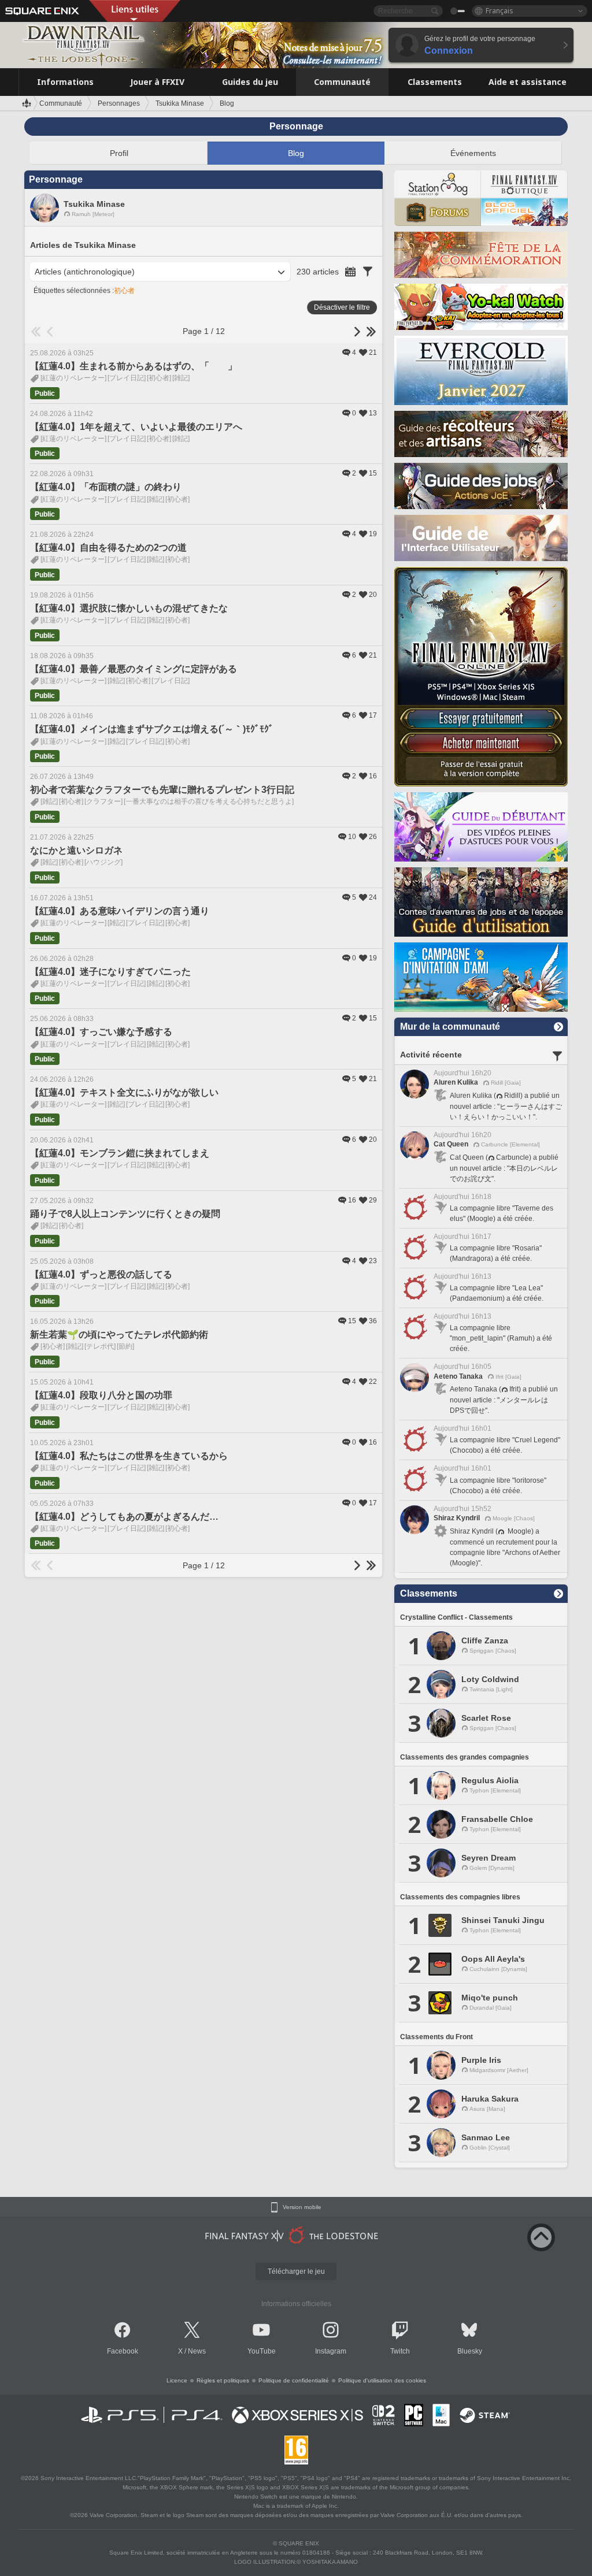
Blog (296, 153)
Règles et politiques (223, 2380)
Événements (473, 153)
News (197, 2351)
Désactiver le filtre (342, 307)
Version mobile (302, 2207)
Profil (119, 153)
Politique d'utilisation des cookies (382, 2380)
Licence (177, 2380)
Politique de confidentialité (294, 2380)
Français (499, 11)
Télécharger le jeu (296, 2271)
